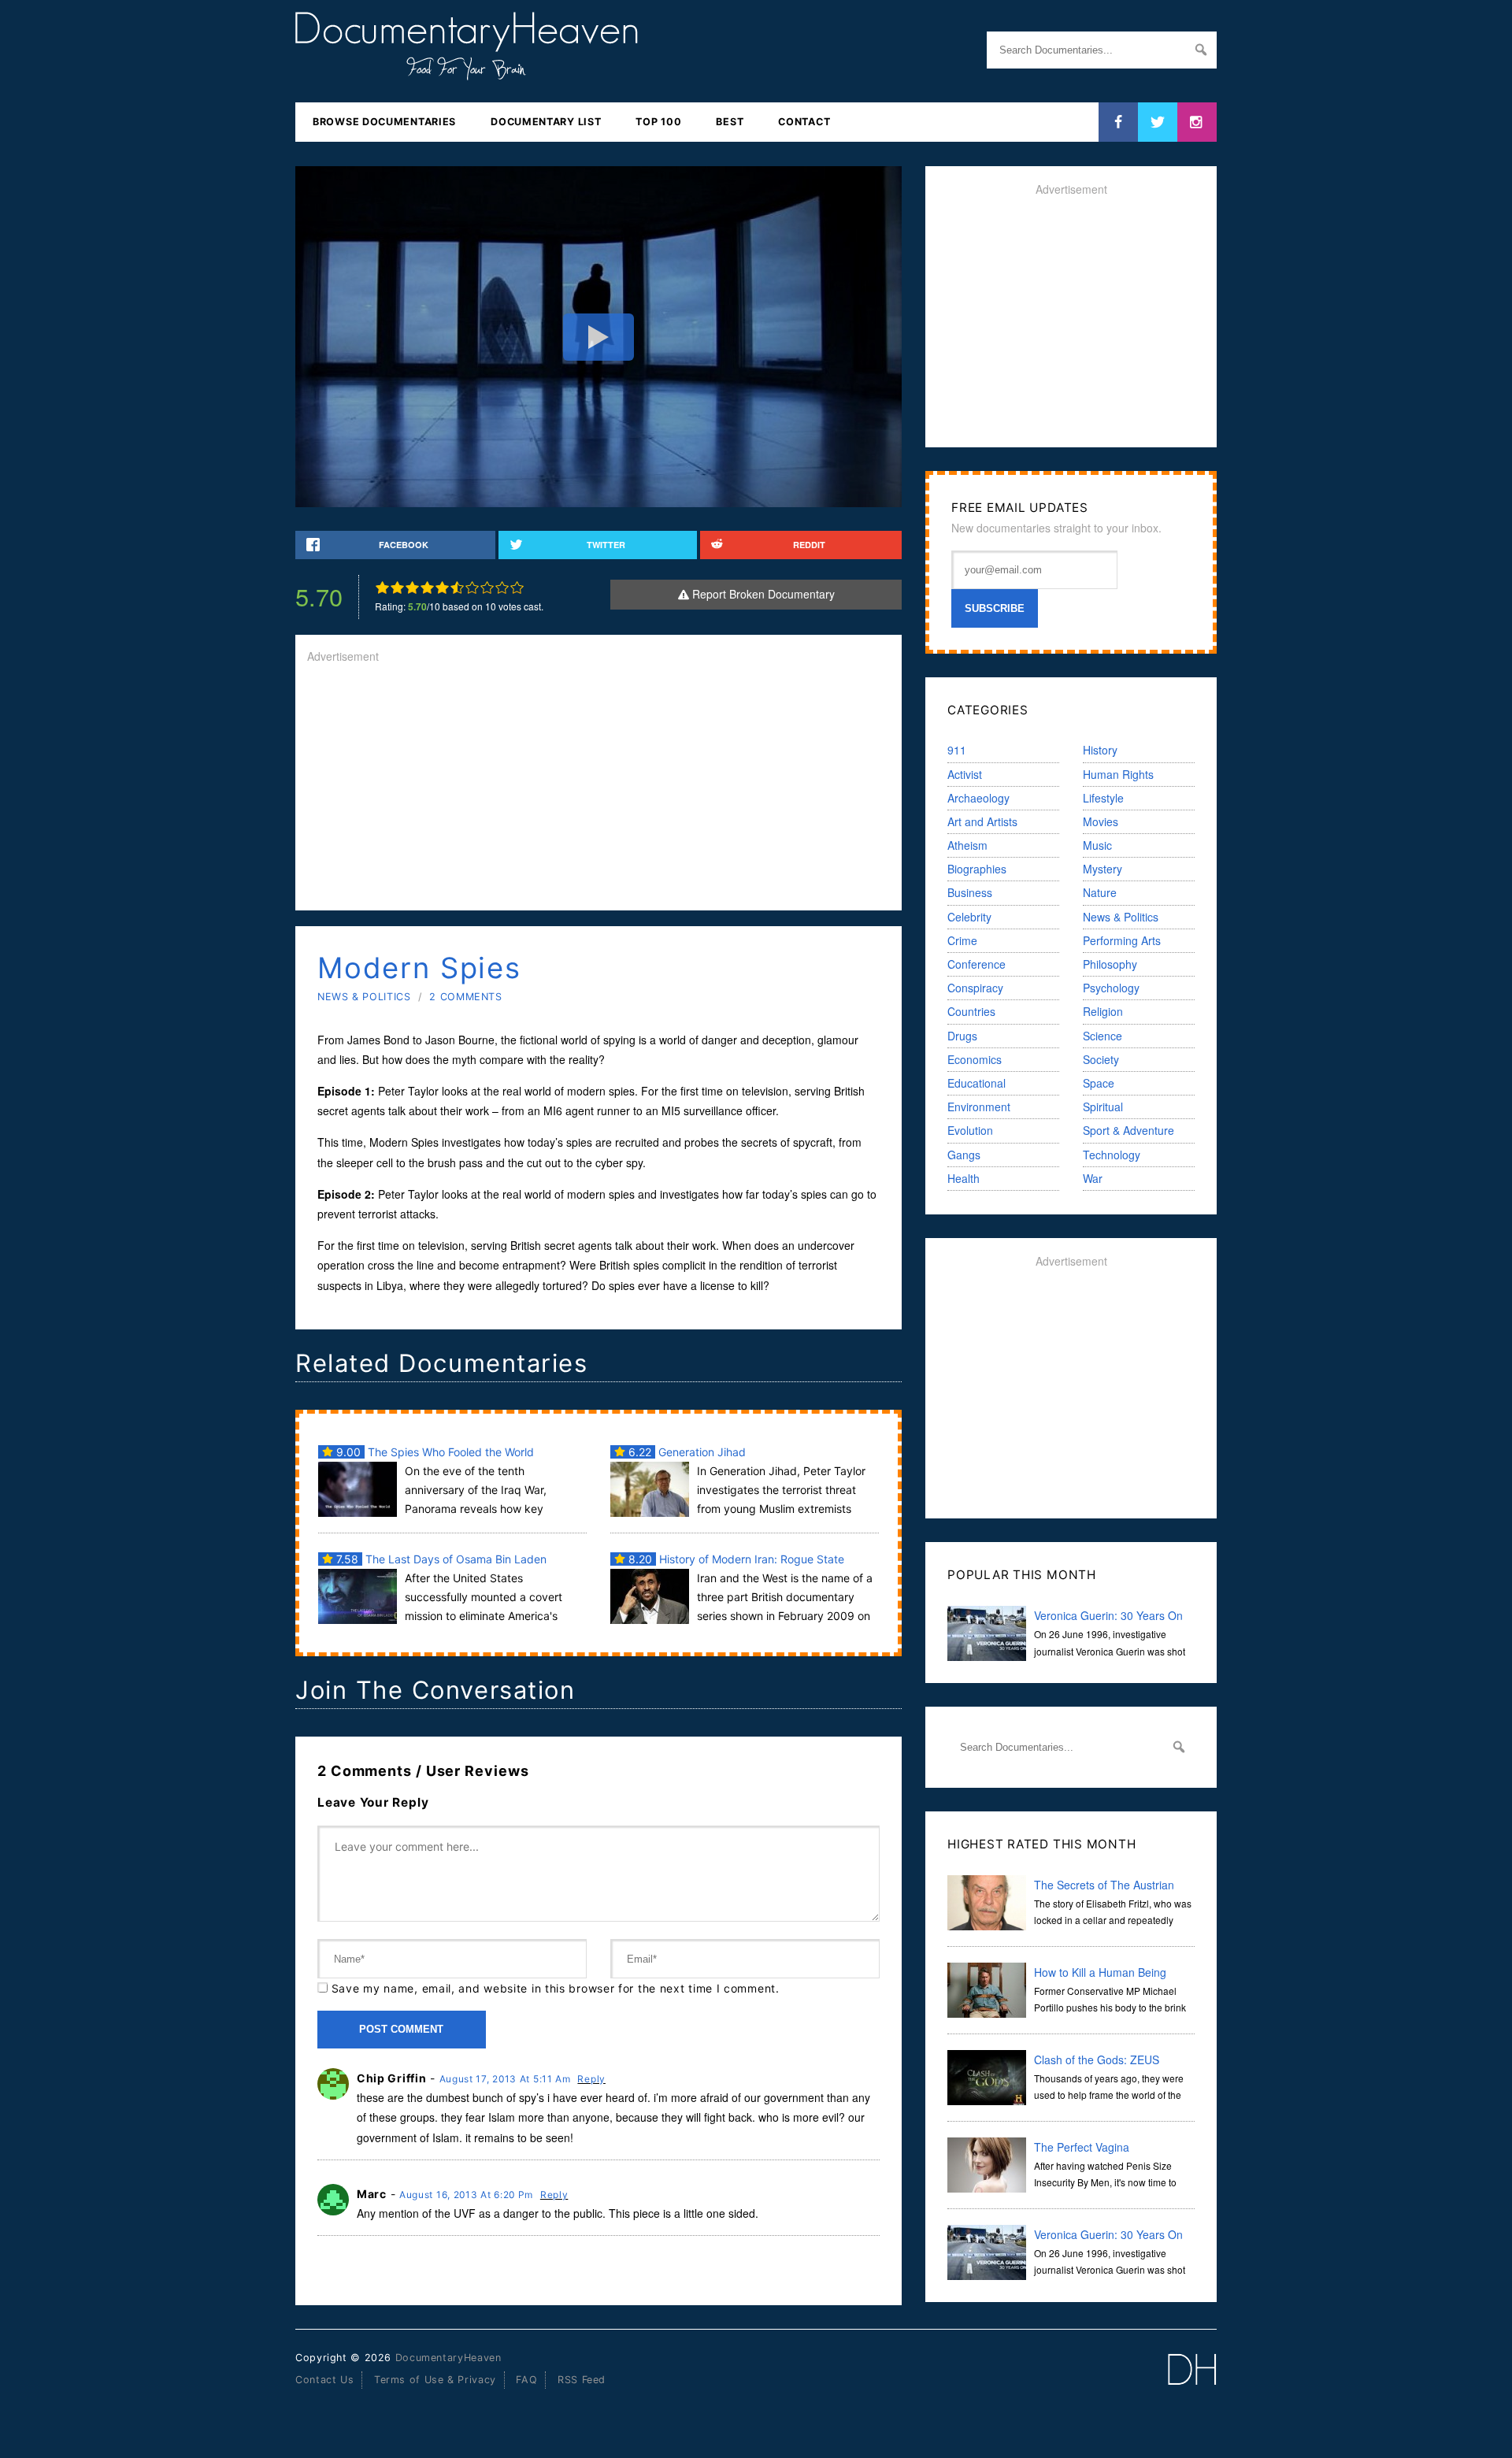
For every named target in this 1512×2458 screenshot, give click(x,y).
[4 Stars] (427, 588)
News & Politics (364, 997)
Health (964, 1178)
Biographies (977, 869)
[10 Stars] (517, 588)
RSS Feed (582, 2380)
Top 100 (658, 122)
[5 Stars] (442, 588)
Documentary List (546, 122)
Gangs (964, 1155)
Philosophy (1110, 964)
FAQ (526, 2380)
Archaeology (978, 798)
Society (1101, 1059)
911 (957, 750)
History (1100, 750)
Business (970, 892)
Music (1097, 845)
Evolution (970, 1130)
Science (1102, 1036)
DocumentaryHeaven (448, 2358)
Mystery (1102, 869)
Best (730, 122)
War (1093, 1178)
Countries (971, 1011)
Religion (1103, 1011)
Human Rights (1118, 774)
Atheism (967, 845)
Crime (962, 940)
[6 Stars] (457, 588)
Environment (979, 1107)
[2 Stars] (397, 588)
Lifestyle (1103, 798)
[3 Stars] (412, 588)
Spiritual (1103, 1107)
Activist (965, 774)
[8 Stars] (487, 588)
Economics (975, 1059)
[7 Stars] (472, 588)
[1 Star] (382, 588)
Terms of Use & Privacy (435, 2380)
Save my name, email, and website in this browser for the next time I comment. (556, 1988)
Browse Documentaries (384, 122)
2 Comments (465, 997)
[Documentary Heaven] (467, 70)
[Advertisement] (598, 788)
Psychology (1111, 988)
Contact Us (324, 2380)
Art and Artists (982, 821)
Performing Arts (1122, 940)
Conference (976, 964)
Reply (591, 2079)
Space (1099, 1083)
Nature (1100, 892)
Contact (804, 122)
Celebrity (969, 917)
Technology (1112, 1155)
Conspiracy (975, 988)
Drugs (962, 1036)
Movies (1101, 821)
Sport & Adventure (1128, 1130)
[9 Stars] (502, 588)
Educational (976, 1083)
